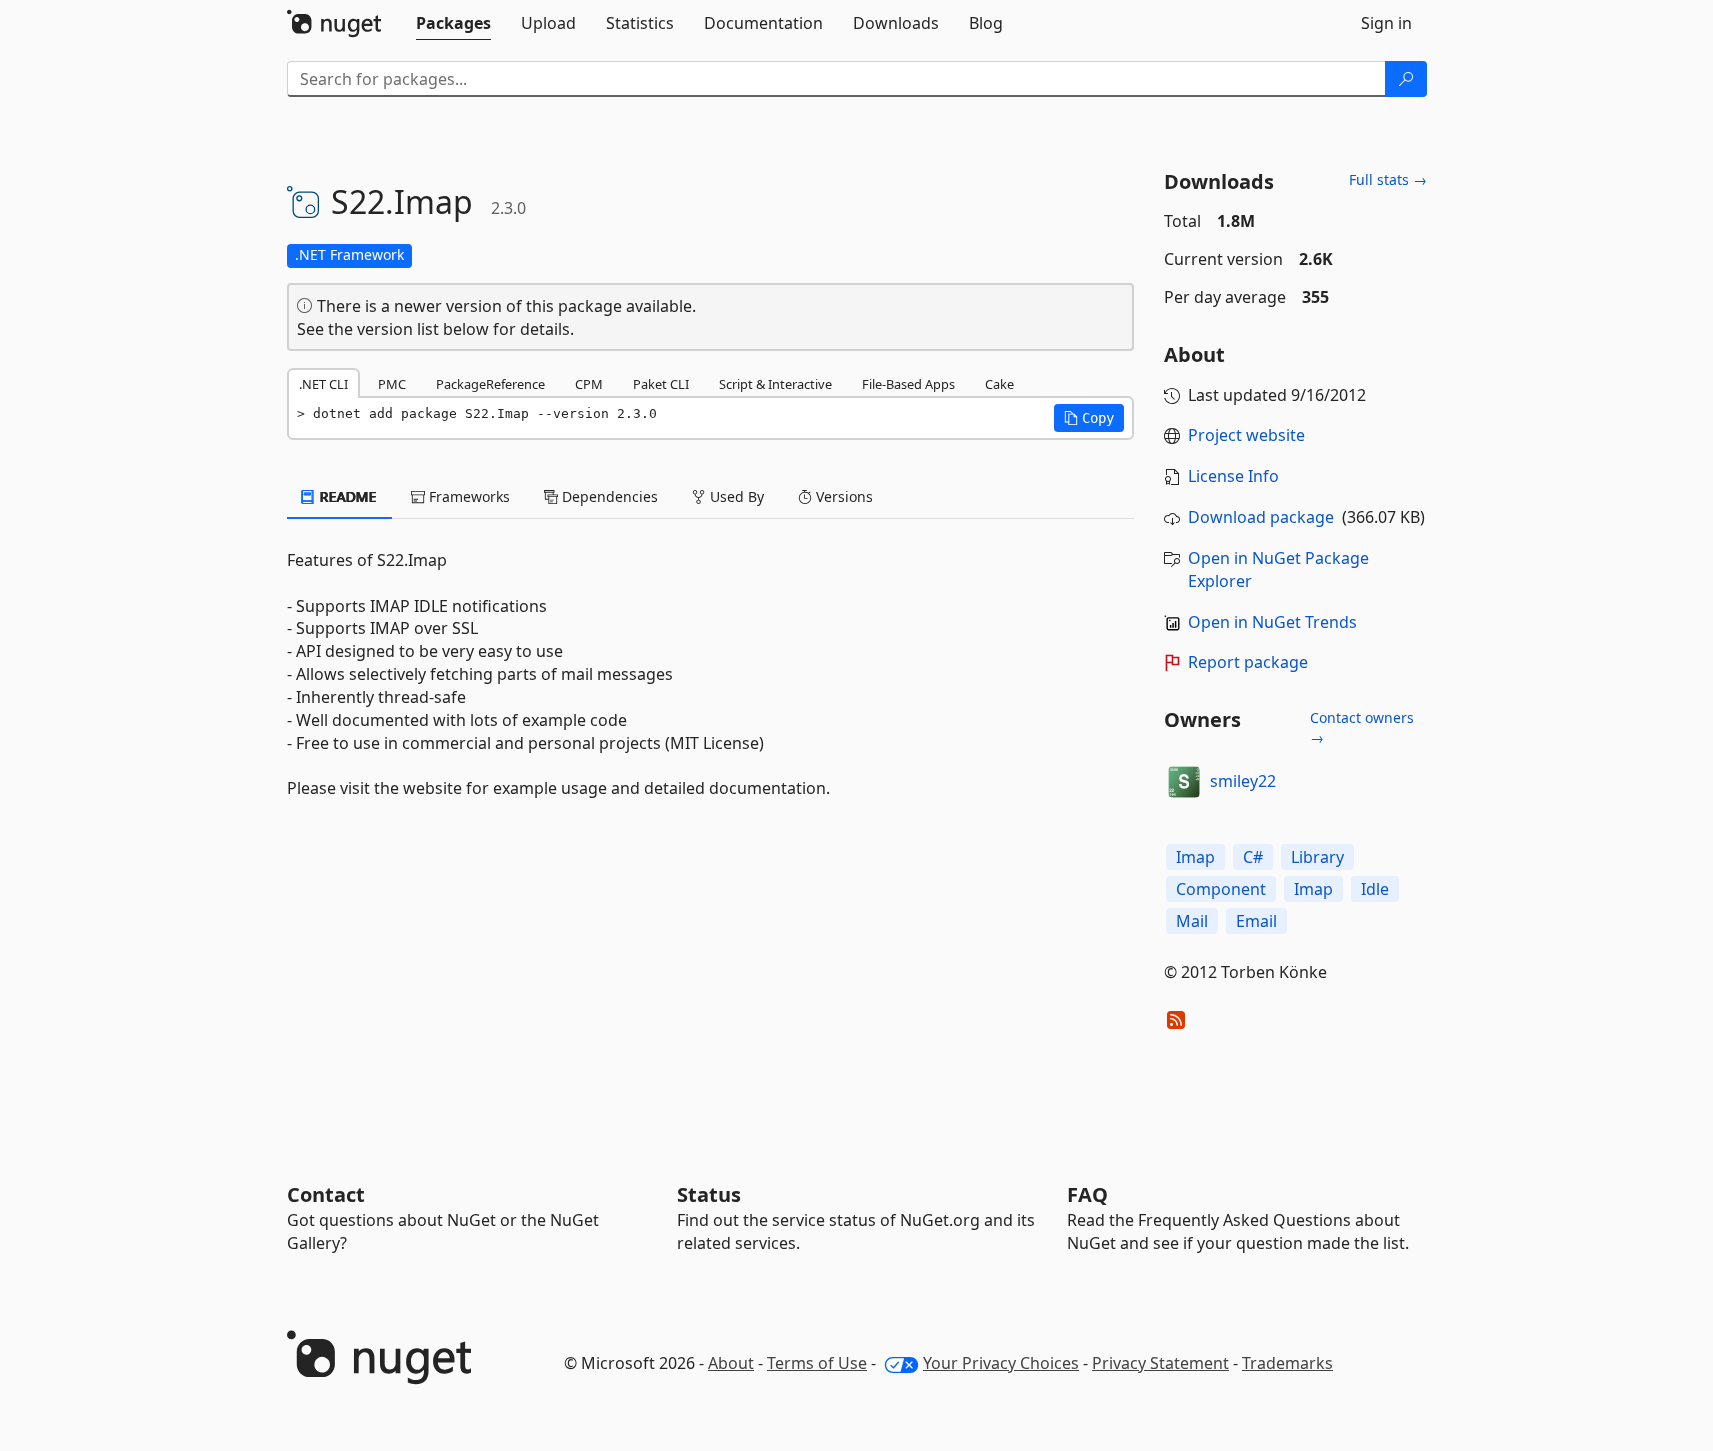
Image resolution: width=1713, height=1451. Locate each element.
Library (1317, 857)
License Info (1233, 476)
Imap (1195, 857)
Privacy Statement (1160, 1363)
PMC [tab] (392, 384)
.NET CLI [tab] (323, 384)
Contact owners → (1362, 727)
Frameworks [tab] (467, 496)
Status (709, 1194)
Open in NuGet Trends (1272, 622)
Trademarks (1287, 1363)
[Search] (1406, 79)
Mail (1192, 921)
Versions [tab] (842, 496)
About (731, 1363)
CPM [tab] (589, 384)
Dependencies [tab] (608, 496)
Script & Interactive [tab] (775, 384)
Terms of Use (817, 1363)
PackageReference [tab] (490, 384)
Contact (326, 1194)
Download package (1261, 517)
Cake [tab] (999, 384)
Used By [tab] (735, 496)
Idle (1375, 889)
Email (1256, 921)
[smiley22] (1184, 782)
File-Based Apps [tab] (908, 384)
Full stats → (1388, 179)
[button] (1089, 418)
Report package (1248, 662)
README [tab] (346, 496)
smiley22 (1243, 781)
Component (1221, 889)
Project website (1246, 435)
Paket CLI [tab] (661, 384)
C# (1253, 857)
